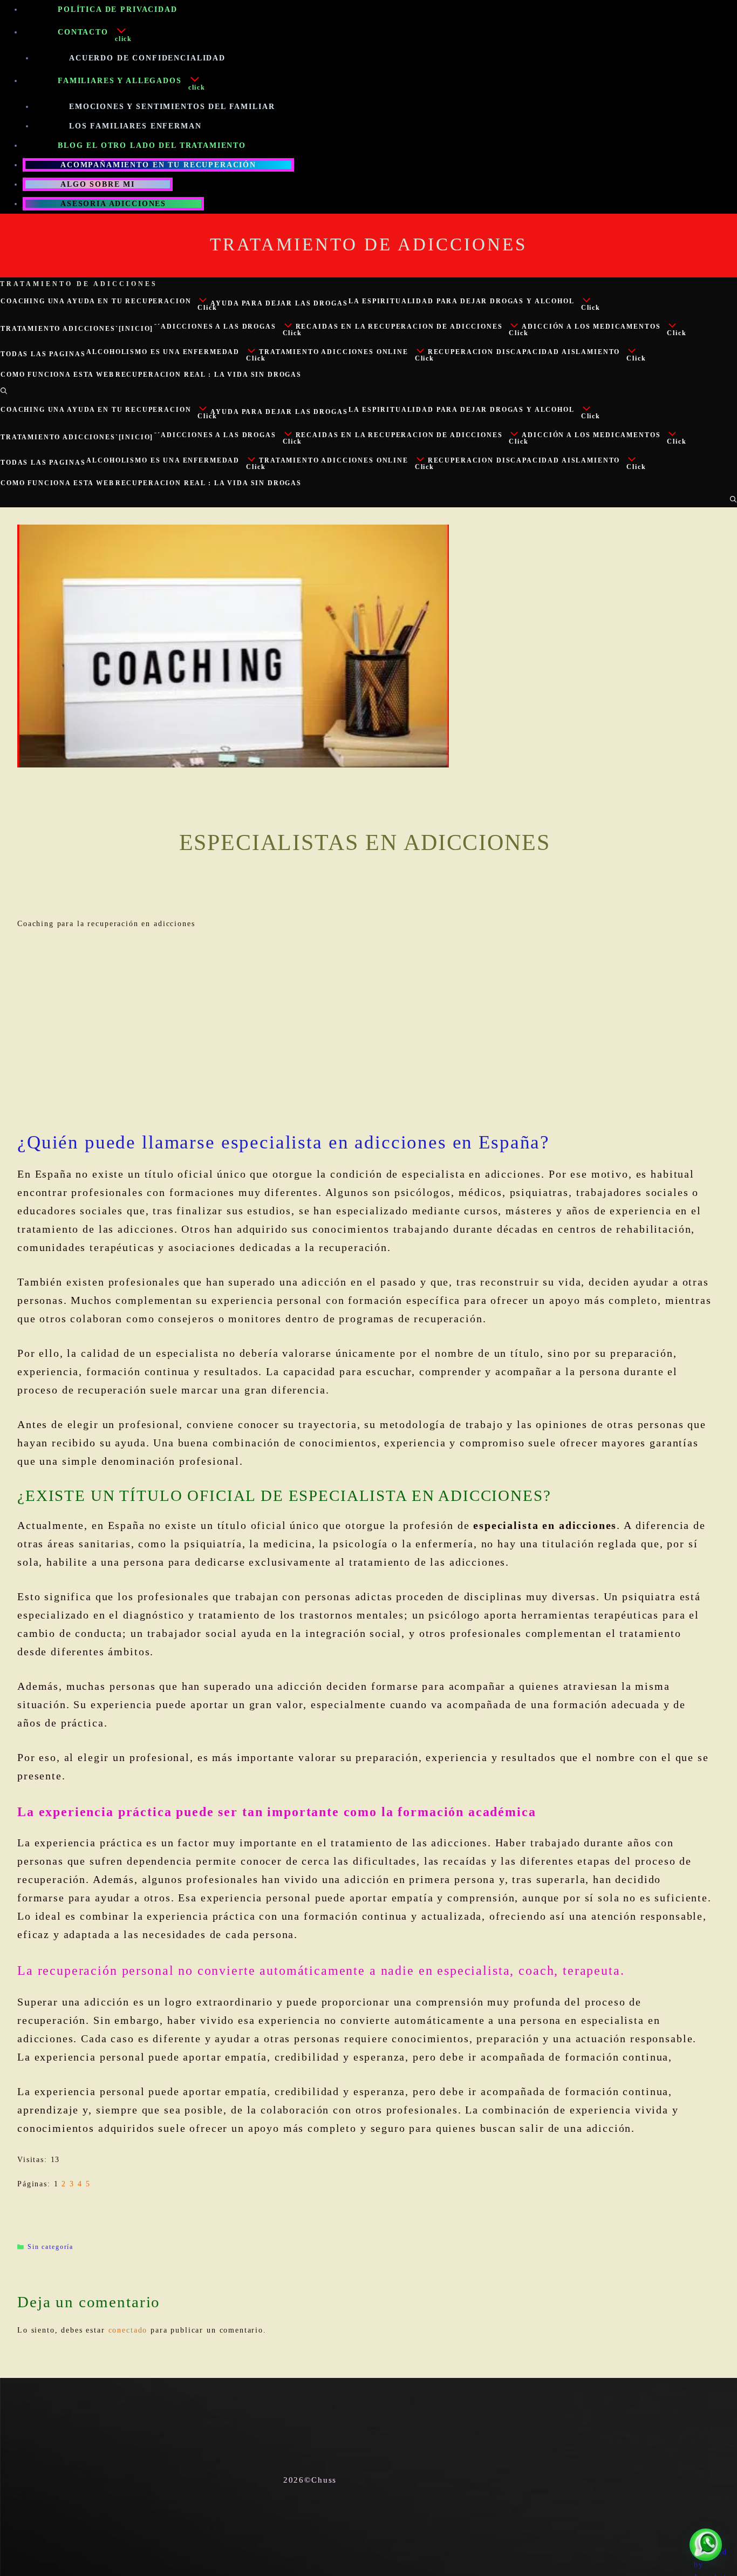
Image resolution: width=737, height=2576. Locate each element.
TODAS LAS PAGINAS (43, 354)
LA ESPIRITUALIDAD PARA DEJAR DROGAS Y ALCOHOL (461, 301)
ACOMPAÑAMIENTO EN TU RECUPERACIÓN (158, 165)
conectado (128, 2330)
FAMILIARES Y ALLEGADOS (120, 81)
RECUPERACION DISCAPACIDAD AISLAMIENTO (524, 352)
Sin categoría (50, 2247)
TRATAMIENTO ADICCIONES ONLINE (334, 352)
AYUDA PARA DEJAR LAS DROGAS (279, 303)
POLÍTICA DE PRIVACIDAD (118, 9)
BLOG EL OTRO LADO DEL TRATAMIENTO (152, 145)
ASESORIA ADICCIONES (113, 204)
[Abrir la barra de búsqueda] (4, 391)
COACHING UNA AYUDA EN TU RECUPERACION (96, 301)
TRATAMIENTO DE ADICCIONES (368, 244)
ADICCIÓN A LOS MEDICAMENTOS (591, 327)
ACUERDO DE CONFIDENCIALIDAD (147, 58)
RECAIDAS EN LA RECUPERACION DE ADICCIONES (399, 327)
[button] (136, 34)
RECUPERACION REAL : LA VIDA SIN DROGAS (209, 375)
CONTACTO (83, 32)
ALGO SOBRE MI (98, 184)
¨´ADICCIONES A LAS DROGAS (215, 327)
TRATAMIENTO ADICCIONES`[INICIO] (77, 329)
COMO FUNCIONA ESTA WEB (57, 375)
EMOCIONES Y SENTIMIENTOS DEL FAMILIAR (172, 107)
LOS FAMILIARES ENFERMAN (135, 126)
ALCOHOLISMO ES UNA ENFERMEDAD (163, 352)
